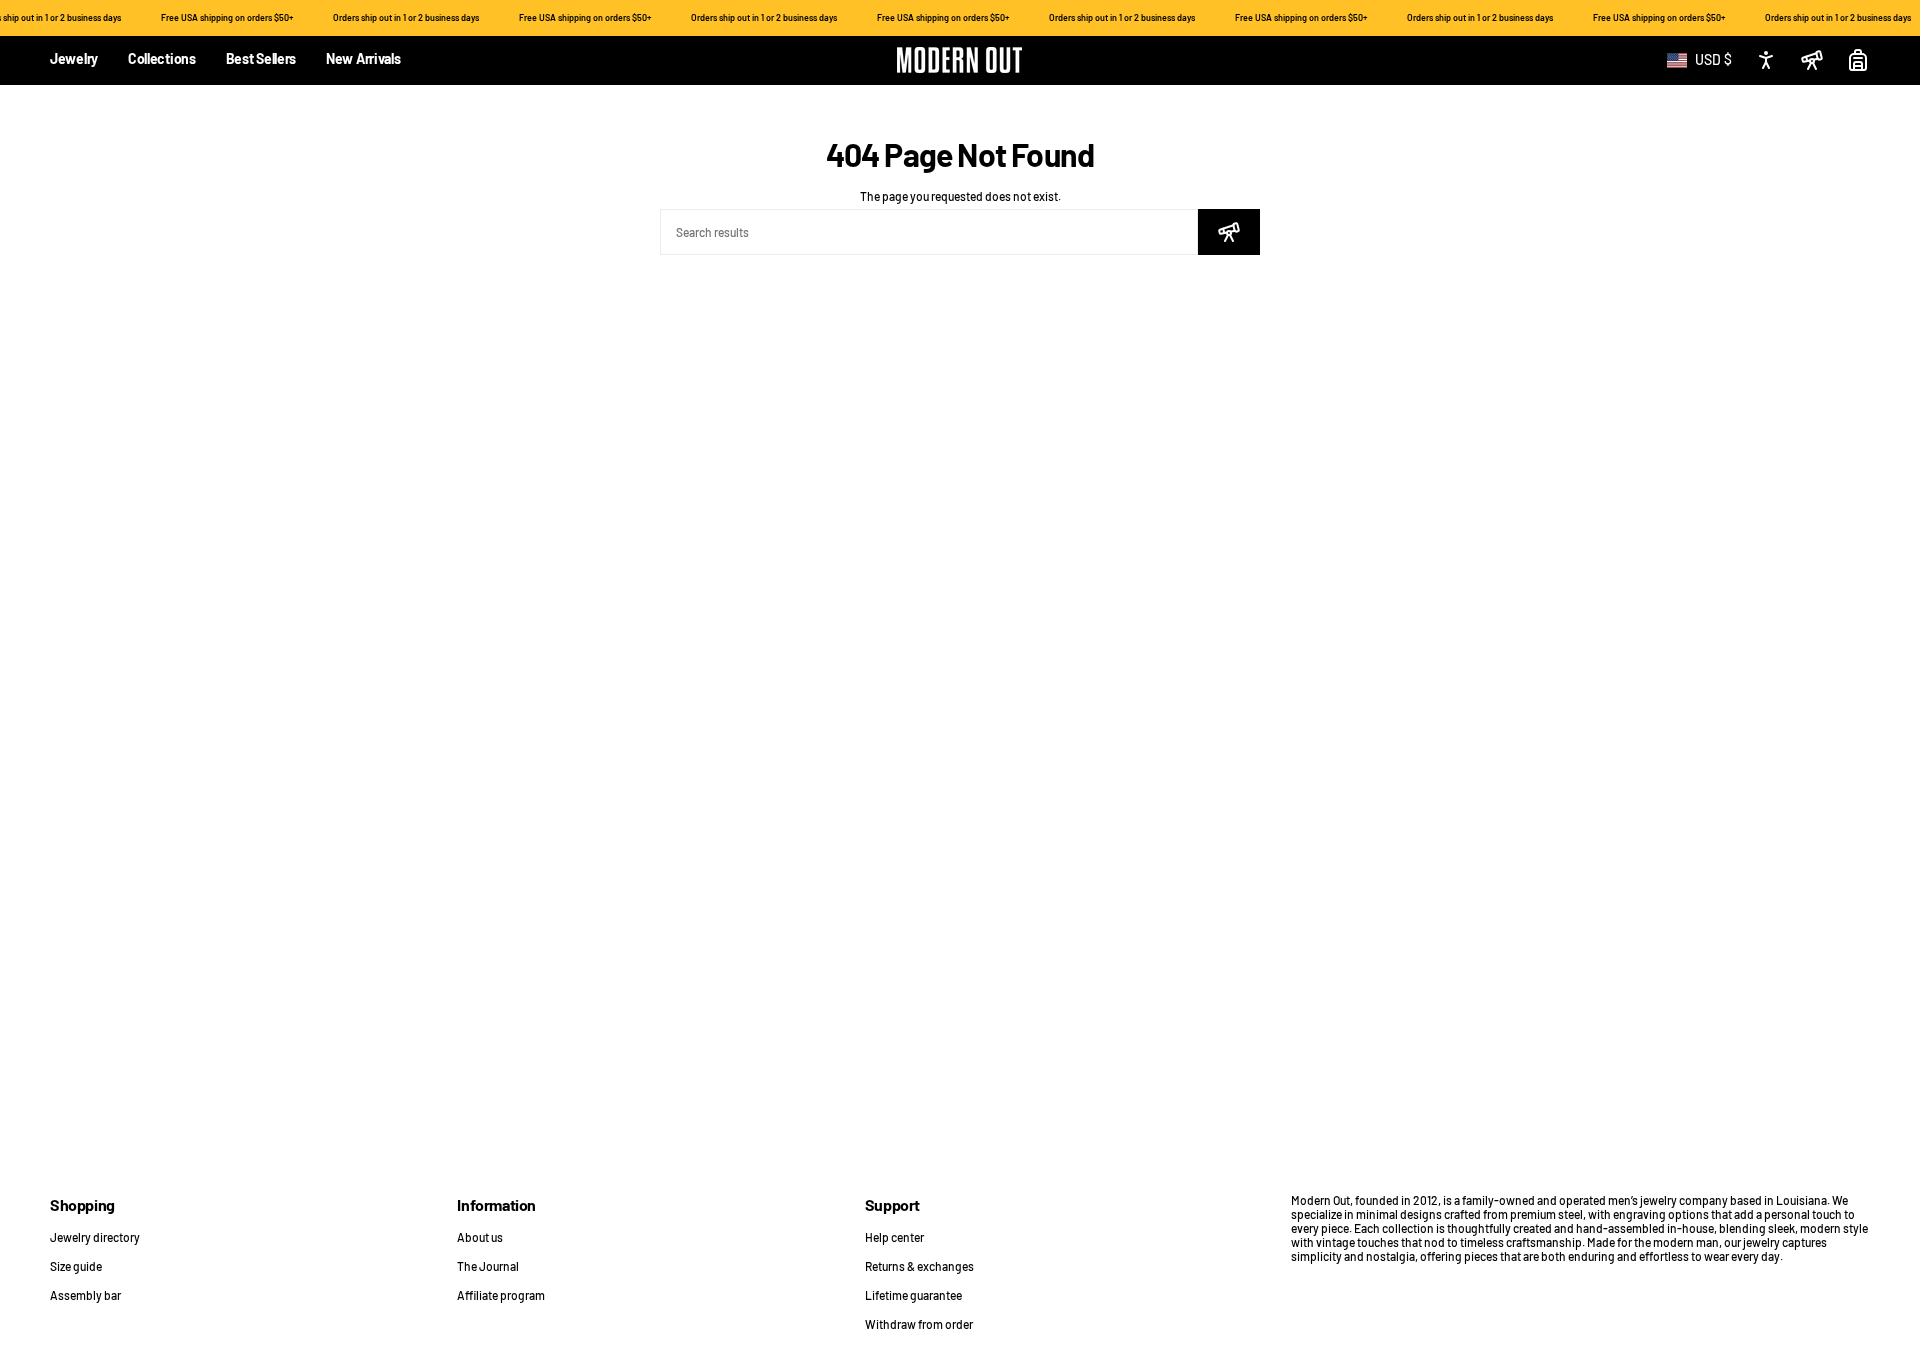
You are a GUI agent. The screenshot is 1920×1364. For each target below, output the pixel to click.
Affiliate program (501, 1295)
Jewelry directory (95, 1237)
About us (480, 1237)
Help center (894, 1237)
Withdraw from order (919, 1324)
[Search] (1229, 232)
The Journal (488, 1266)
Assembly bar (85, 1295)
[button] (74, 60)
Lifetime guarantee (913, 1295)
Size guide (76, 1266)
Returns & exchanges (919, 1266)
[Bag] (1858, 60)
